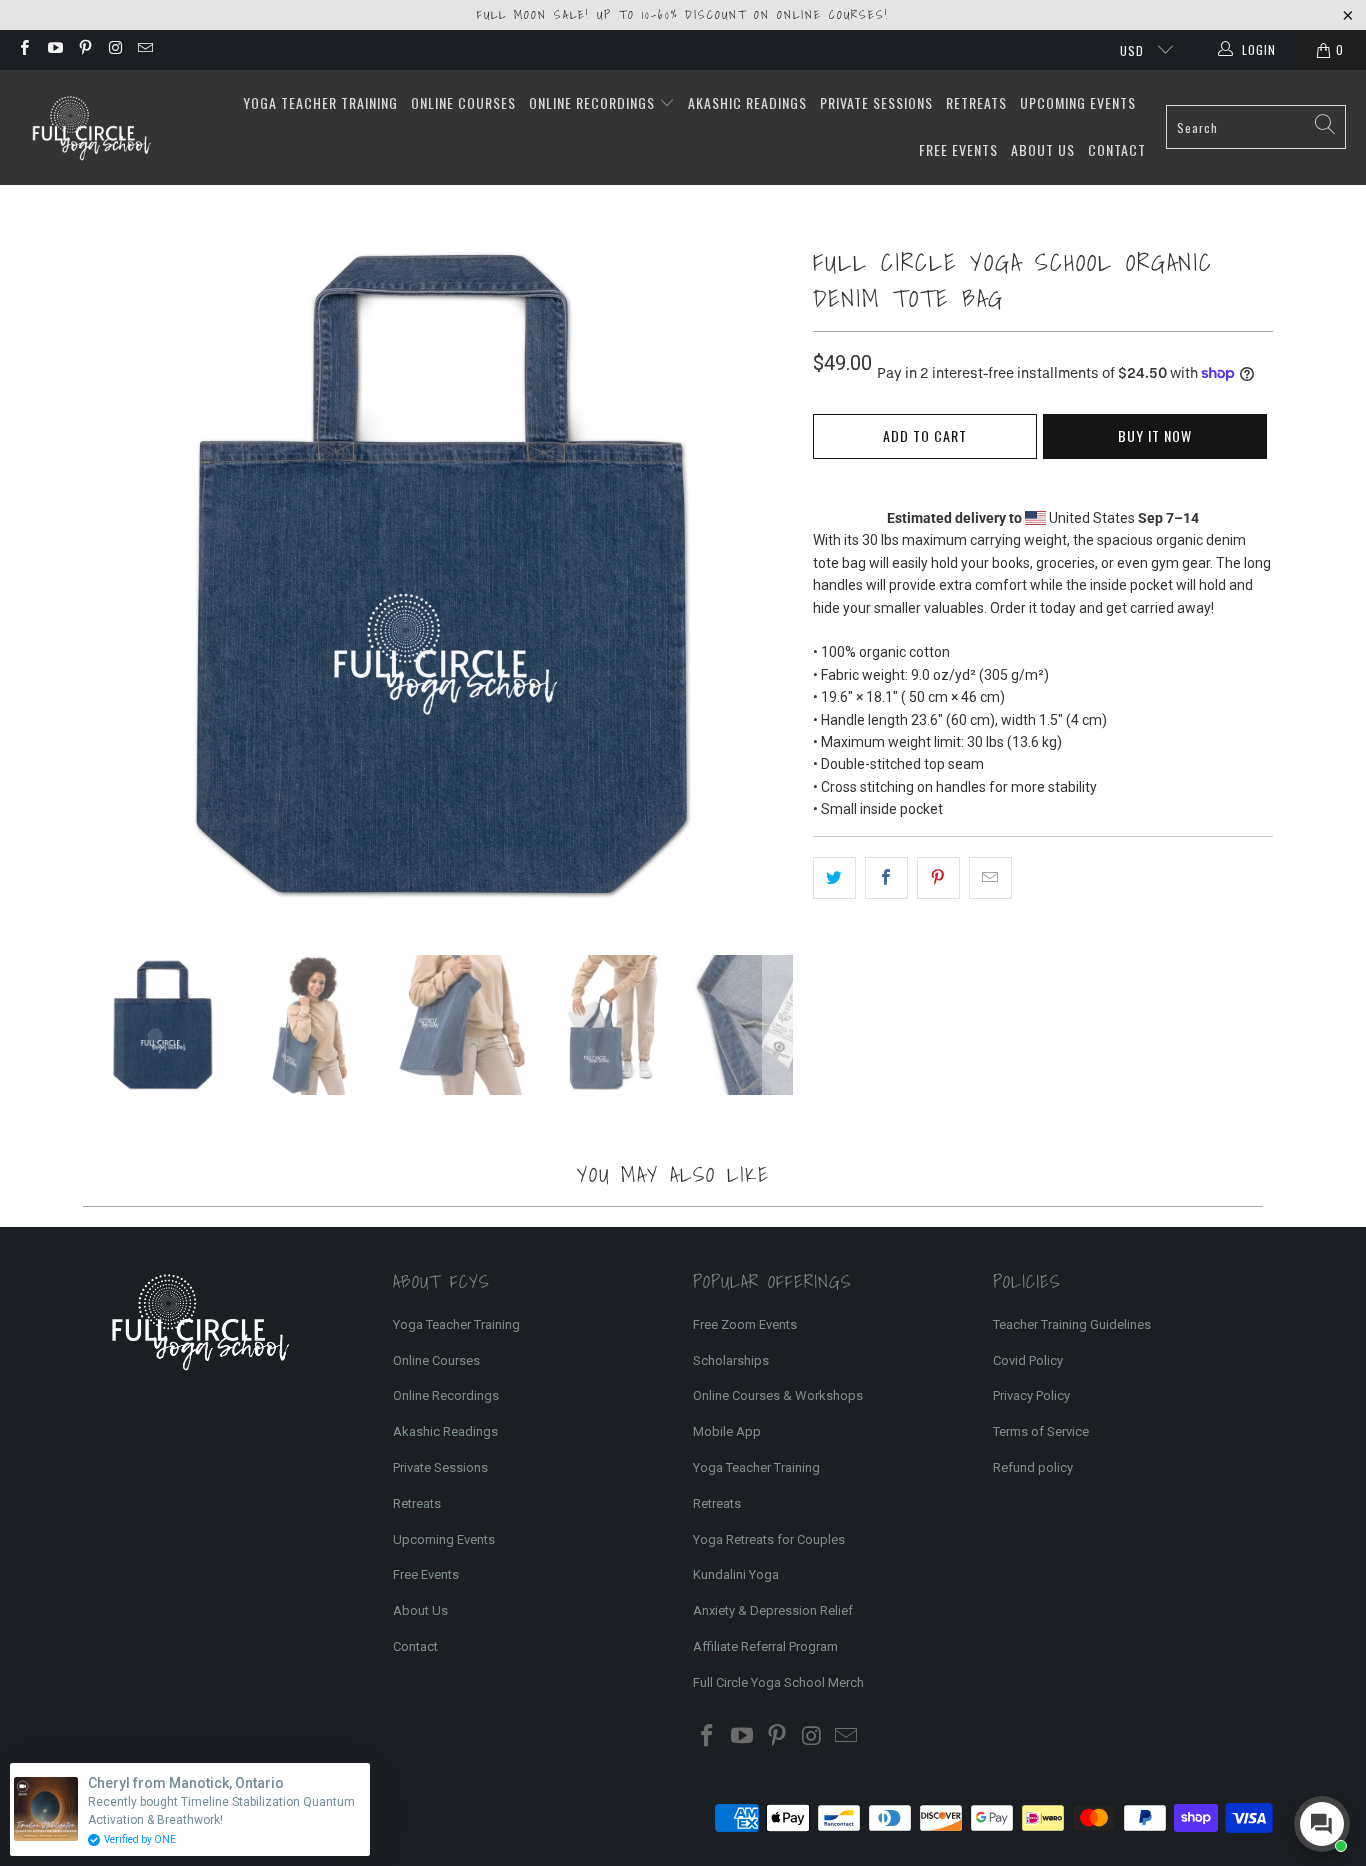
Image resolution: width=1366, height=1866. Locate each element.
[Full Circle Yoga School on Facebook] (23, 50)
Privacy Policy (1031, 1395)
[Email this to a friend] (990, 878)
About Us (1043, 149)
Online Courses (463, 102)
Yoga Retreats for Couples (769, 1539)
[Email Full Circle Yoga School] (144, 50)
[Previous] (108, 575)
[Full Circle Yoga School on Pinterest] (84, 50)
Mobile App (727, 1431)
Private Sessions (876, 102)
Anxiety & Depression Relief (773, 1610)
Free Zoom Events (745, 1324)
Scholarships (731, 1360)
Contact (1117, 149)
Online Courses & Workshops (778, 1395)
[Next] (778, 575)
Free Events (958, 149)
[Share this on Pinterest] (938, 878)
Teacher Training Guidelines (1072, 1324)
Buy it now (1155, 435)
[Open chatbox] (1322, 1824)
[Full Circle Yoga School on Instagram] (114, 50)
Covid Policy (1028, 1360)
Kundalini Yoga (736, 1574)
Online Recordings (594, 102)
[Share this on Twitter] (834, 878)
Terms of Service (1041, 1431)
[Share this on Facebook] (886, 878)
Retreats (976, 102)
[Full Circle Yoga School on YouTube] (53, 50)
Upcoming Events (1078, 102)
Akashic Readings (747, 102)
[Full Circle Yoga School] (90, 127)
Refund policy (1033, 1467)
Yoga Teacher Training (320, 102)
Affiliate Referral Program (765, 1646)
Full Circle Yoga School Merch (778, 1682)
